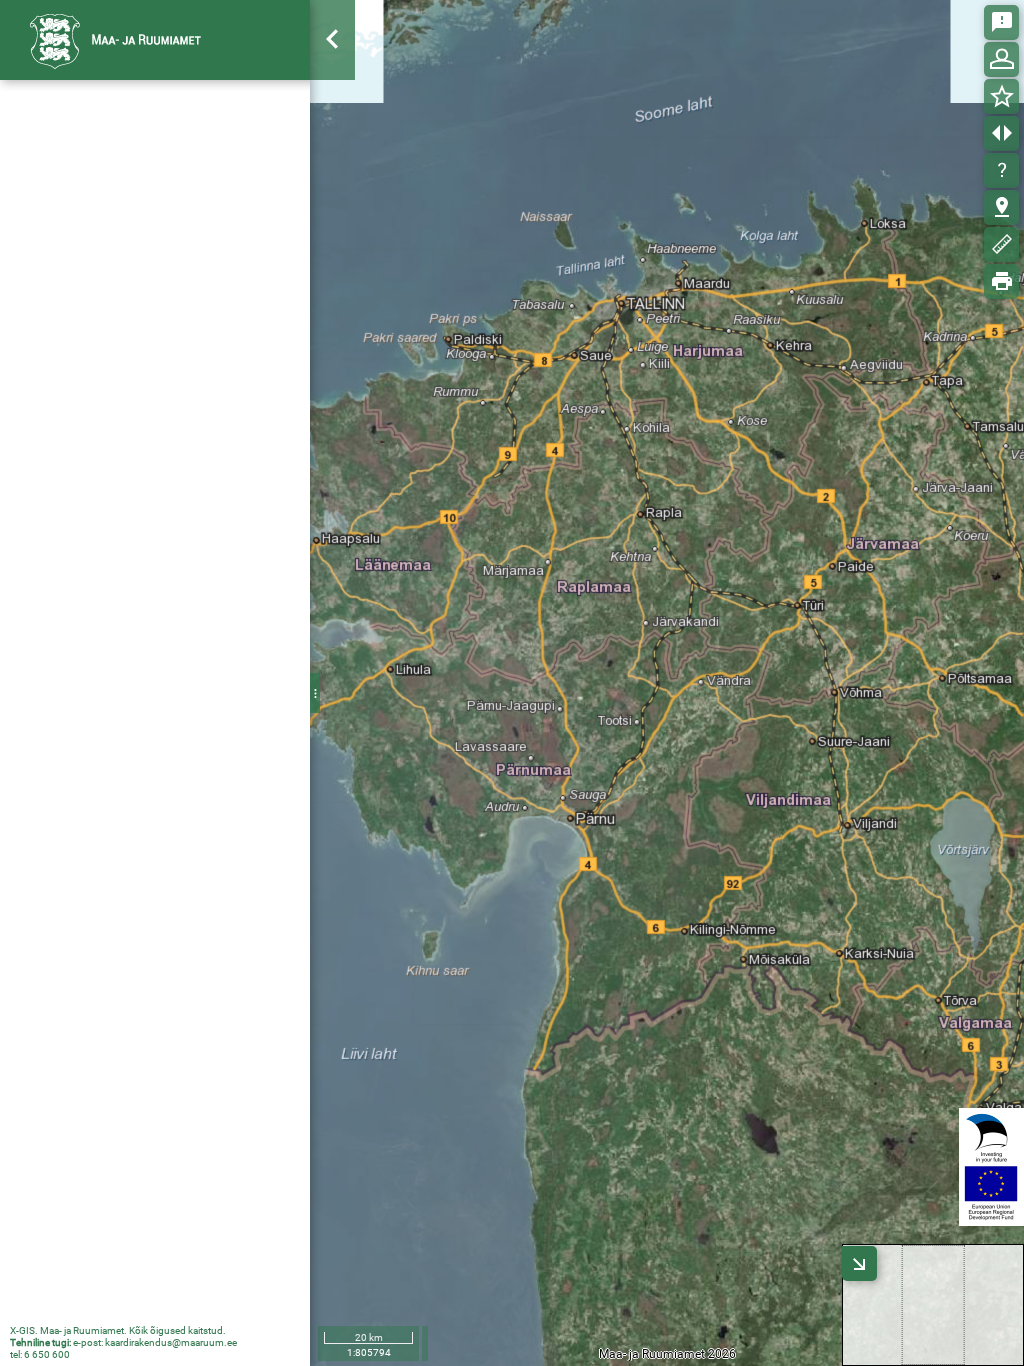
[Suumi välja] (333, 140)
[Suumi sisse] (333, 103)
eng (281, 39)
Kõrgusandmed (94, 342)
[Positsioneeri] (333, 177)
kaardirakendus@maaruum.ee (171, 1342)
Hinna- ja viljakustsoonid (121, 243)
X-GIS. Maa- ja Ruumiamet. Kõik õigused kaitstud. (118, 1330)
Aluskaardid (348, 1305)
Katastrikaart (87, 177)
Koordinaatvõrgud (103, 276)
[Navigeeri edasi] (333, 251)
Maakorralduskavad (108, 210)
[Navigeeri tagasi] (333, 214)
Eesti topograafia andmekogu (138, 441)
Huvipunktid (83, 375)
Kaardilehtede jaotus (110, 309)
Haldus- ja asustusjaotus (123, 408)
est (242, 39)
